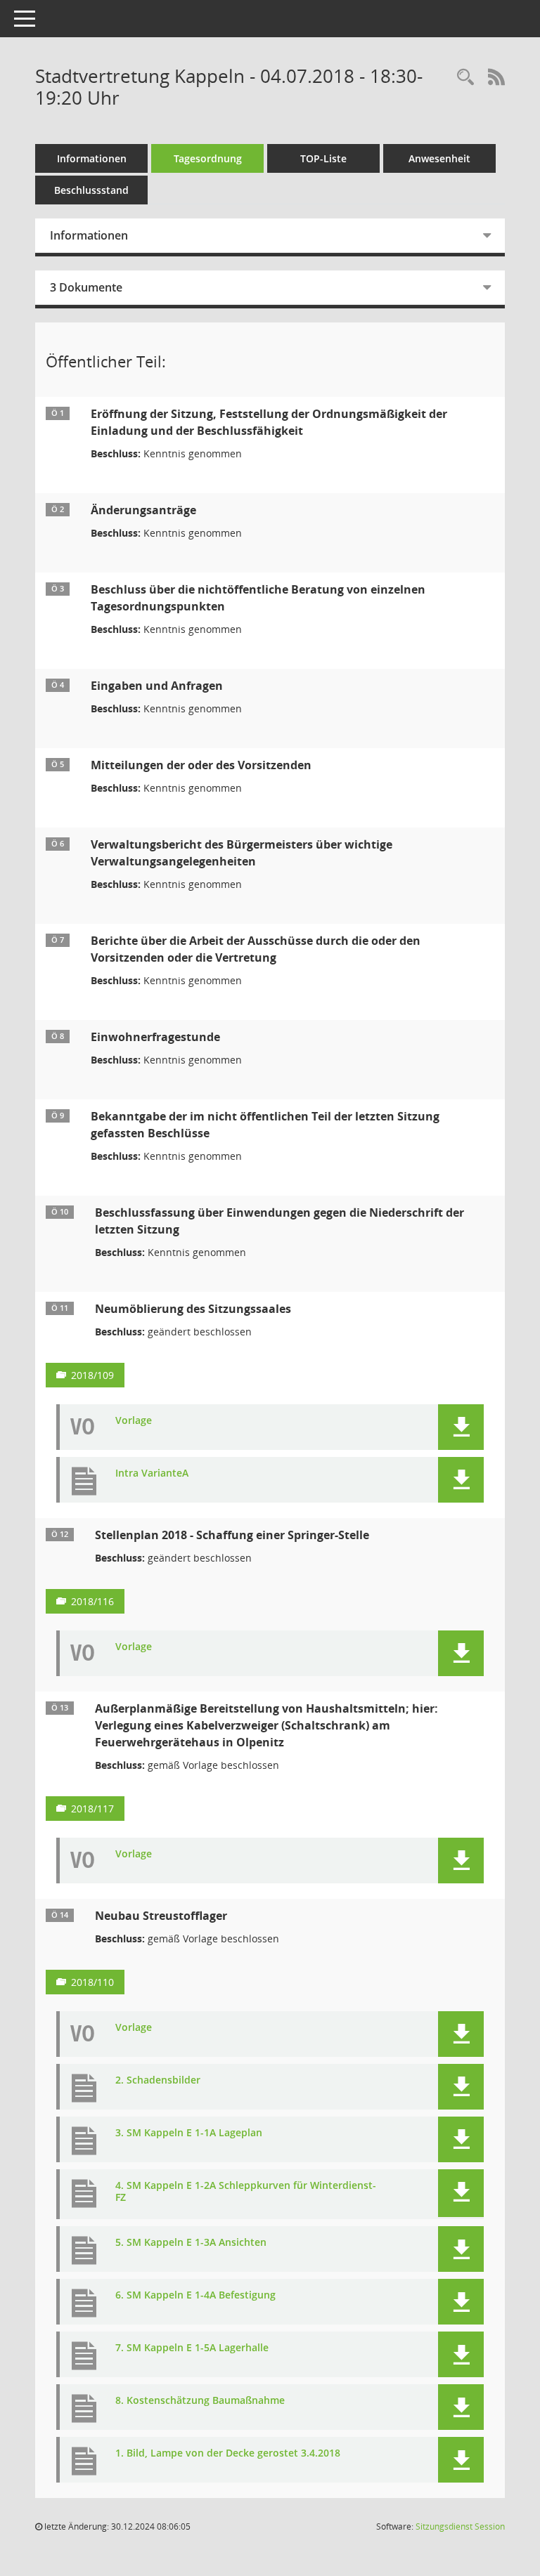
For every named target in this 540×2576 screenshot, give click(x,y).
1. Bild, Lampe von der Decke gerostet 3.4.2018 (228, 2453)
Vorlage (134, 1421)
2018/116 (92, 1601)
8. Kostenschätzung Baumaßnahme (200, 2401)
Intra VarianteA (152, 1473)
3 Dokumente (86, 287)
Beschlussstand (91, 190)
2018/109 (92, 1375)
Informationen (92, 158)
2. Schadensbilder (158, 2080)
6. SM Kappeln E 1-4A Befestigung (195, 2295)
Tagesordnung (208, 158)
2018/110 (92, 1982)
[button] (461, 1427)
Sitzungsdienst (460, 2526)
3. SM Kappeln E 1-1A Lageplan (189, 2133)
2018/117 (92, 1809)
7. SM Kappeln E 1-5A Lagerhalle (192, 2348)
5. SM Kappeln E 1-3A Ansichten (191, 2243)
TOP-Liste (323, 158)
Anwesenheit (439, 158)
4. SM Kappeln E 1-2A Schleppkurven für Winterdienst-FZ (246, 2192)
